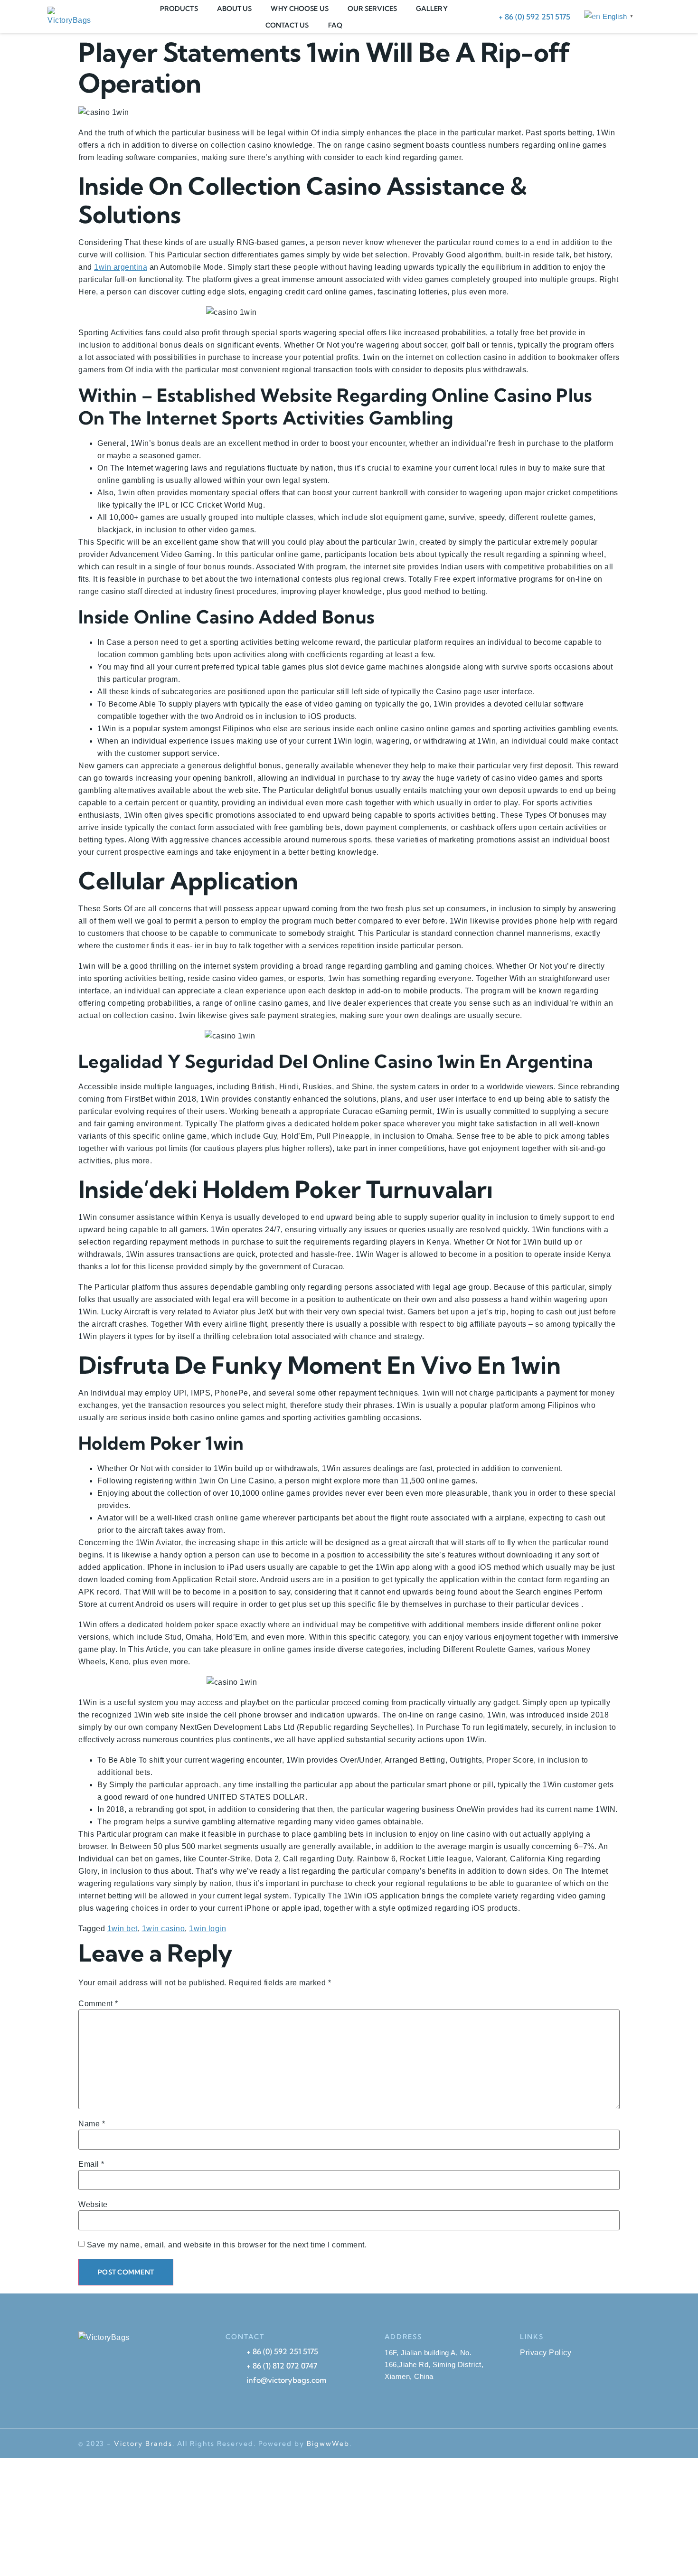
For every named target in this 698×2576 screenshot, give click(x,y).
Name (92, 2124)
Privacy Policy (546, 2353)
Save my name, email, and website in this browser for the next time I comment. (227, 2245)
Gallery (432, 9)
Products (179, 9)
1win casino (164, 1929)
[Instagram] (612, 2444)
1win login (208, 1929)
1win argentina (121, 267)
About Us (235, 9)
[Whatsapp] (559, 2444)
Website (93, 2205)
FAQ (335, 25)
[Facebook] (541, 2444)
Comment (98, 2004)
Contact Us (287, 25)
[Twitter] (576, 2444)
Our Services (372, 9)
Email (91, 2164)
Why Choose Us (299, 9)
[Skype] (523, 2444)
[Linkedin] (594, 2444)
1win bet (123, 1929)
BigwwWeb (328, 2444)
